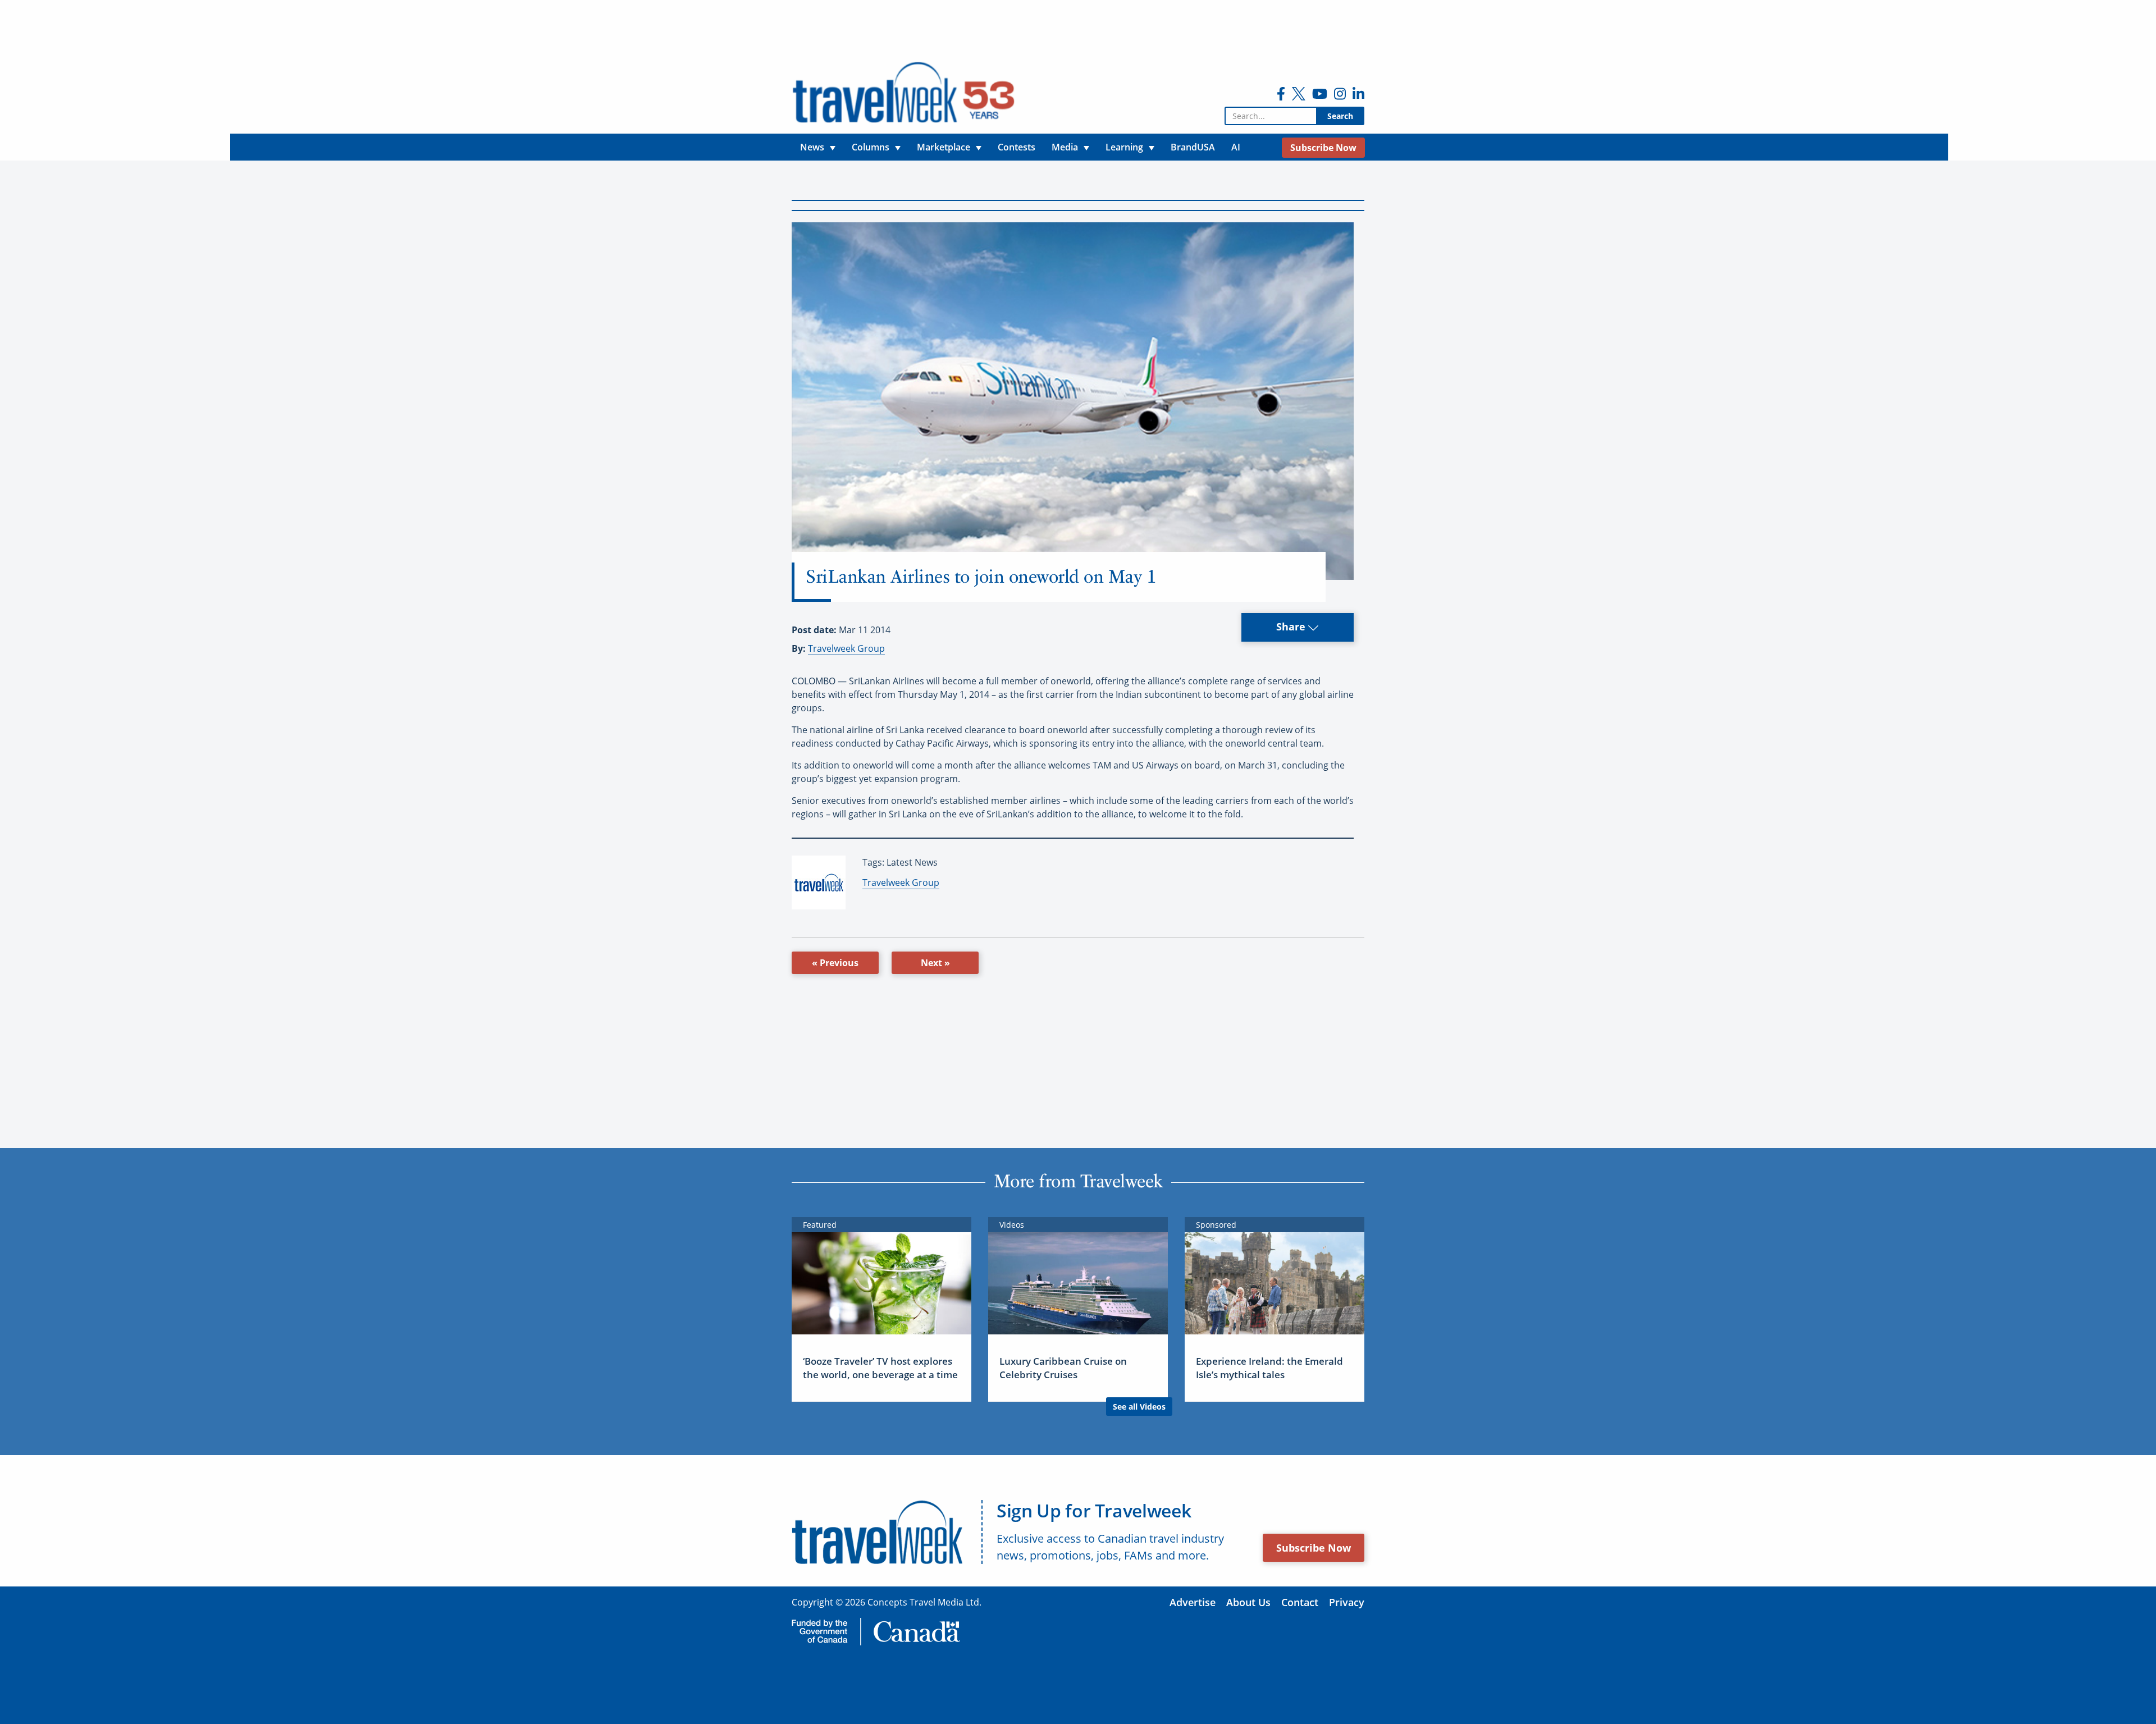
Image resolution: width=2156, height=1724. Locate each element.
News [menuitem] (812, 147)
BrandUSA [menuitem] (1193, 147)
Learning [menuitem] (1124, 147)
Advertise (1193, 1602)
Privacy (1347, 1602)
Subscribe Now (1314, 1548)
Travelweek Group (846, 648)
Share (1292, 627)
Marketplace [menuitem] (944, 147)
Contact (1300, 1602)
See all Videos (1139, 1407)
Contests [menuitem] (1017, 147)
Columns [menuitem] (871, 147)
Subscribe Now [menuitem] (1323, 148)
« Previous (835, 963)
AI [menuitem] (1236, 147)
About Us (1248, 1602)
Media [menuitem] (1065, 147)
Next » (935, 963)
